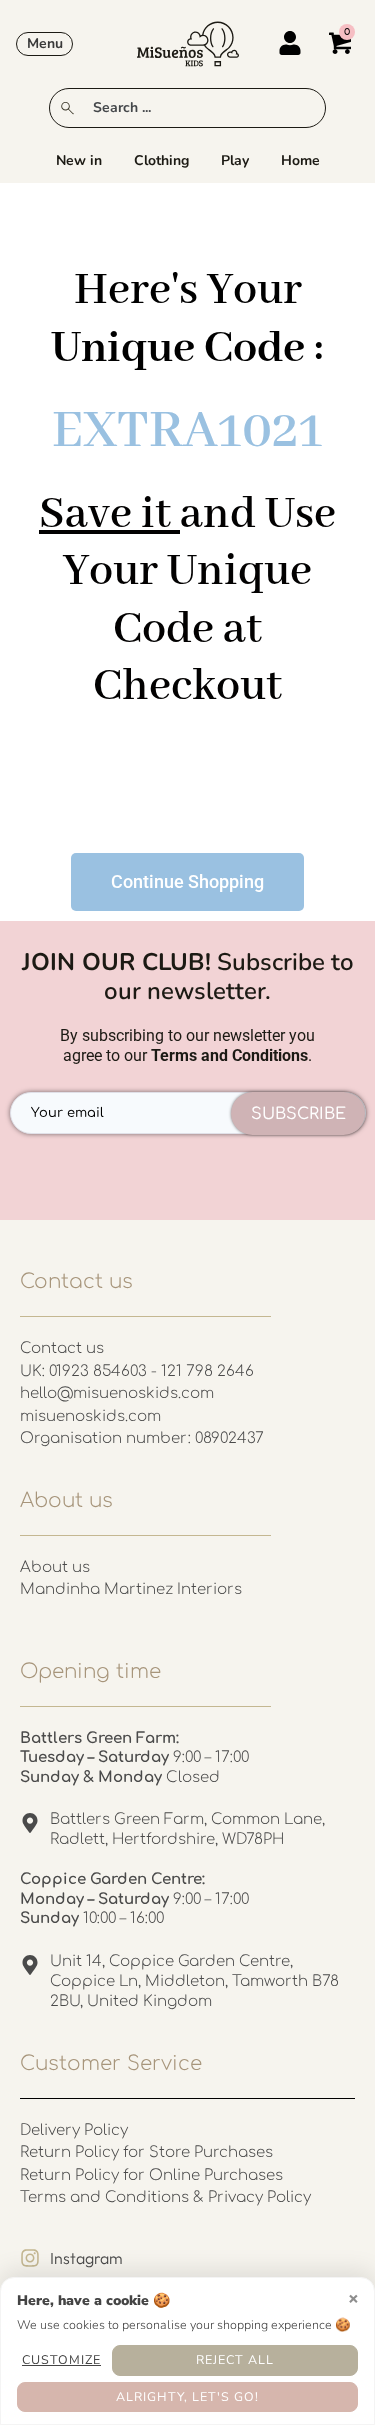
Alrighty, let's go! (187, 2396)
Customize (61, 2359)
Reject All (235, 2359)
